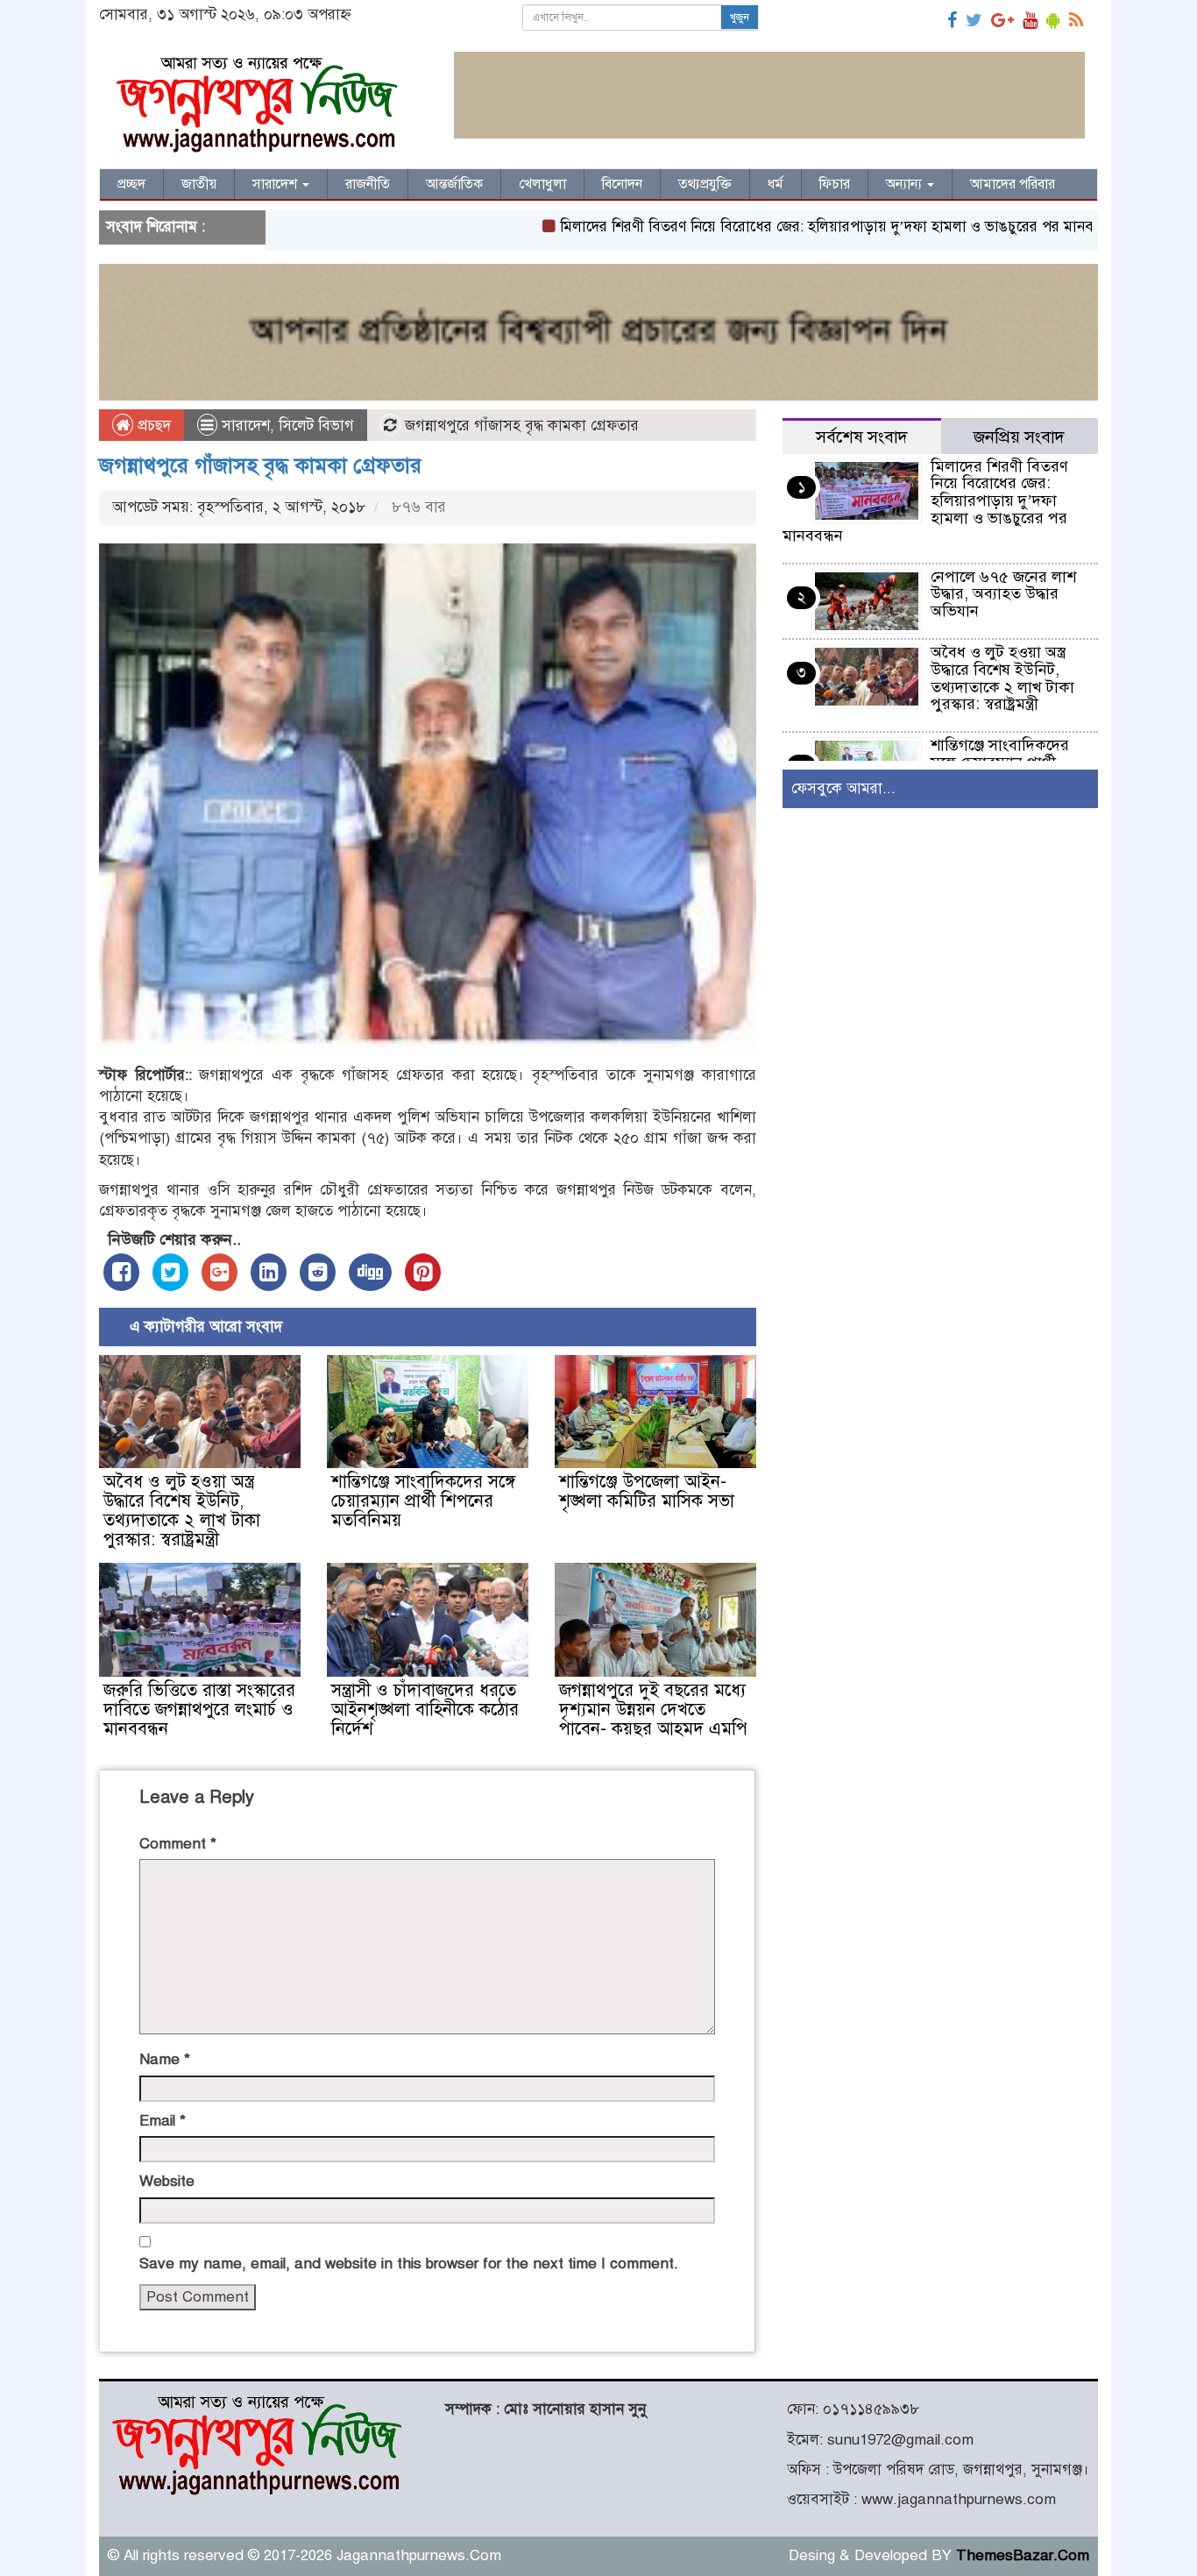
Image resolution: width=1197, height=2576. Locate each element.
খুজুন (740, 18)
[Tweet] (170, 1272)
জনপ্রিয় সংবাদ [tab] (1019, 437)
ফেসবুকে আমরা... (843, 788)
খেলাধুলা (542, 184)
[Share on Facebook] (121, 1272)
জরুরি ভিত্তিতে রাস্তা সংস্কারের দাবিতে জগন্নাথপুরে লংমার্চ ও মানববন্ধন (199, 1710)
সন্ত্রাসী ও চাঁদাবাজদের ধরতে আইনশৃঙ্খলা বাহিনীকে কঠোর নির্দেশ (425, 1710)
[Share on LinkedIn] (269, 1272)
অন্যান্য (906, 184)
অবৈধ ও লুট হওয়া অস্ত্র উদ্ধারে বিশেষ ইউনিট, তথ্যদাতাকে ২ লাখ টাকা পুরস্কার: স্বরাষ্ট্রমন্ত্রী (182, 1511)
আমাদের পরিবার (1013, 184)
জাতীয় (199, 184)
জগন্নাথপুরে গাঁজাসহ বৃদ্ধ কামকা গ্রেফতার (260, 465)
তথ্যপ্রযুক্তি (705, 184)
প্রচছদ (152, 426)
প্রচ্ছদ (131, 184)
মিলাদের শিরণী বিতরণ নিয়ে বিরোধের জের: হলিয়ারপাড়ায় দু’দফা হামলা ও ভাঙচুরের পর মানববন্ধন (766, 227)
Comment (178, 1844)
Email (163, 2121)
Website (167, 2181)
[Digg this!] (370, 1272)
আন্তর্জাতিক (454, 184)
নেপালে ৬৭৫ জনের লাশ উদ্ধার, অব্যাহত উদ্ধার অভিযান (1003, 594)
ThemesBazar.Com (1023, 2555)
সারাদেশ (276, 184)
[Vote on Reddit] (318, 1272)
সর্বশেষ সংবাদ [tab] (862, 437)
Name (165, 2059)
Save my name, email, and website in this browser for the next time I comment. (409, 2264)
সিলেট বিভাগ (316, 426)
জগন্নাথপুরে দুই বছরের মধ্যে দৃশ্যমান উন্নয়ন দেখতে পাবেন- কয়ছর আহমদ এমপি (653, 1710)
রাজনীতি (368, 184)
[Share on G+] (220, 1272)
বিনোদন (622, 184)
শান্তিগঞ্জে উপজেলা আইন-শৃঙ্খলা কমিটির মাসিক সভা (647, 1491)
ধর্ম (776, 184)
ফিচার (835, 184)
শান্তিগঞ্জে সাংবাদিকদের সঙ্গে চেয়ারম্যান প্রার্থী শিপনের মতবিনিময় (423, 1501)
